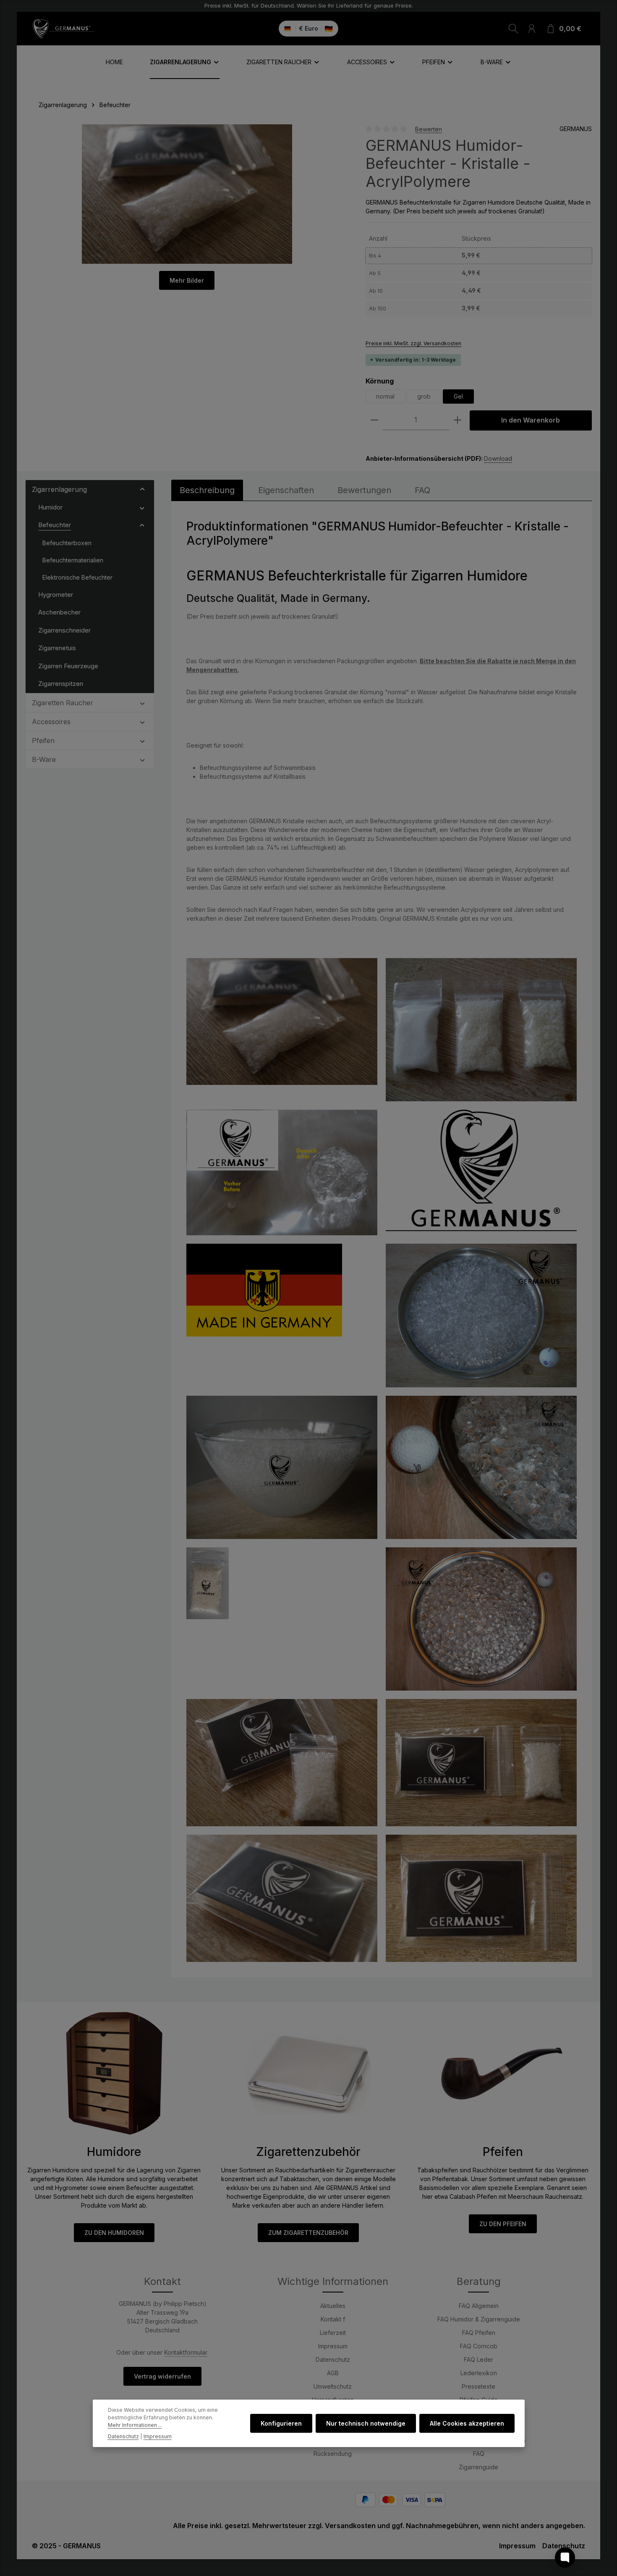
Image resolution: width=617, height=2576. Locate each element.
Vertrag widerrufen (162, 2376)
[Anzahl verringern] (374, 420)
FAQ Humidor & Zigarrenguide (479, 2319)
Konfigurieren (281, 2423)
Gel (458, 396)
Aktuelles (333, 2306)
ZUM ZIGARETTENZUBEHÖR (308, 2233)
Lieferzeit (333, 2333)
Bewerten (429, 129)
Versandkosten (350, 2526)
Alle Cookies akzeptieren (467, 2423)
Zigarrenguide (478, 2467)
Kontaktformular (186, 2352)
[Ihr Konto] (532, 29)
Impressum (333, 2346)
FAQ (479, 2454)
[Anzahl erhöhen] (458, 420)
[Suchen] (513, 29)
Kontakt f (333, 2319)
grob (424, 396)
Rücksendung (333, 2454)
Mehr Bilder (187, 280)
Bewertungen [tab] (364, 490)
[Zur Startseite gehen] (63, 29)
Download (498, 458)
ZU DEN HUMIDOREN (114, 2233)
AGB (333, 2373)
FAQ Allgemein (479, 2306)
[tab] (207, 490)
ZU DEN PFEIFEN (503, 2224)
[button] (142, 489)
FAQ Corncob (479, 2346)
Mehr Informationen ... (135, 2425)
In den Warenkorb (531, 420)
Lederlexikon (479, 2373)
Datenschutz (333, 2359)
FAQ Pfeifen (479, 2333)
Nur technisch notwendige (366, 2423)
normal (385, 396)
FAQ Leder (478, 2359)
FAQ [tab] (422, 490)
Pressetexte (478, 2386)
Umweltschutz (333, 2386)
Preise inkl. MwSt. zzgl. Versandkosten (413, 343)
